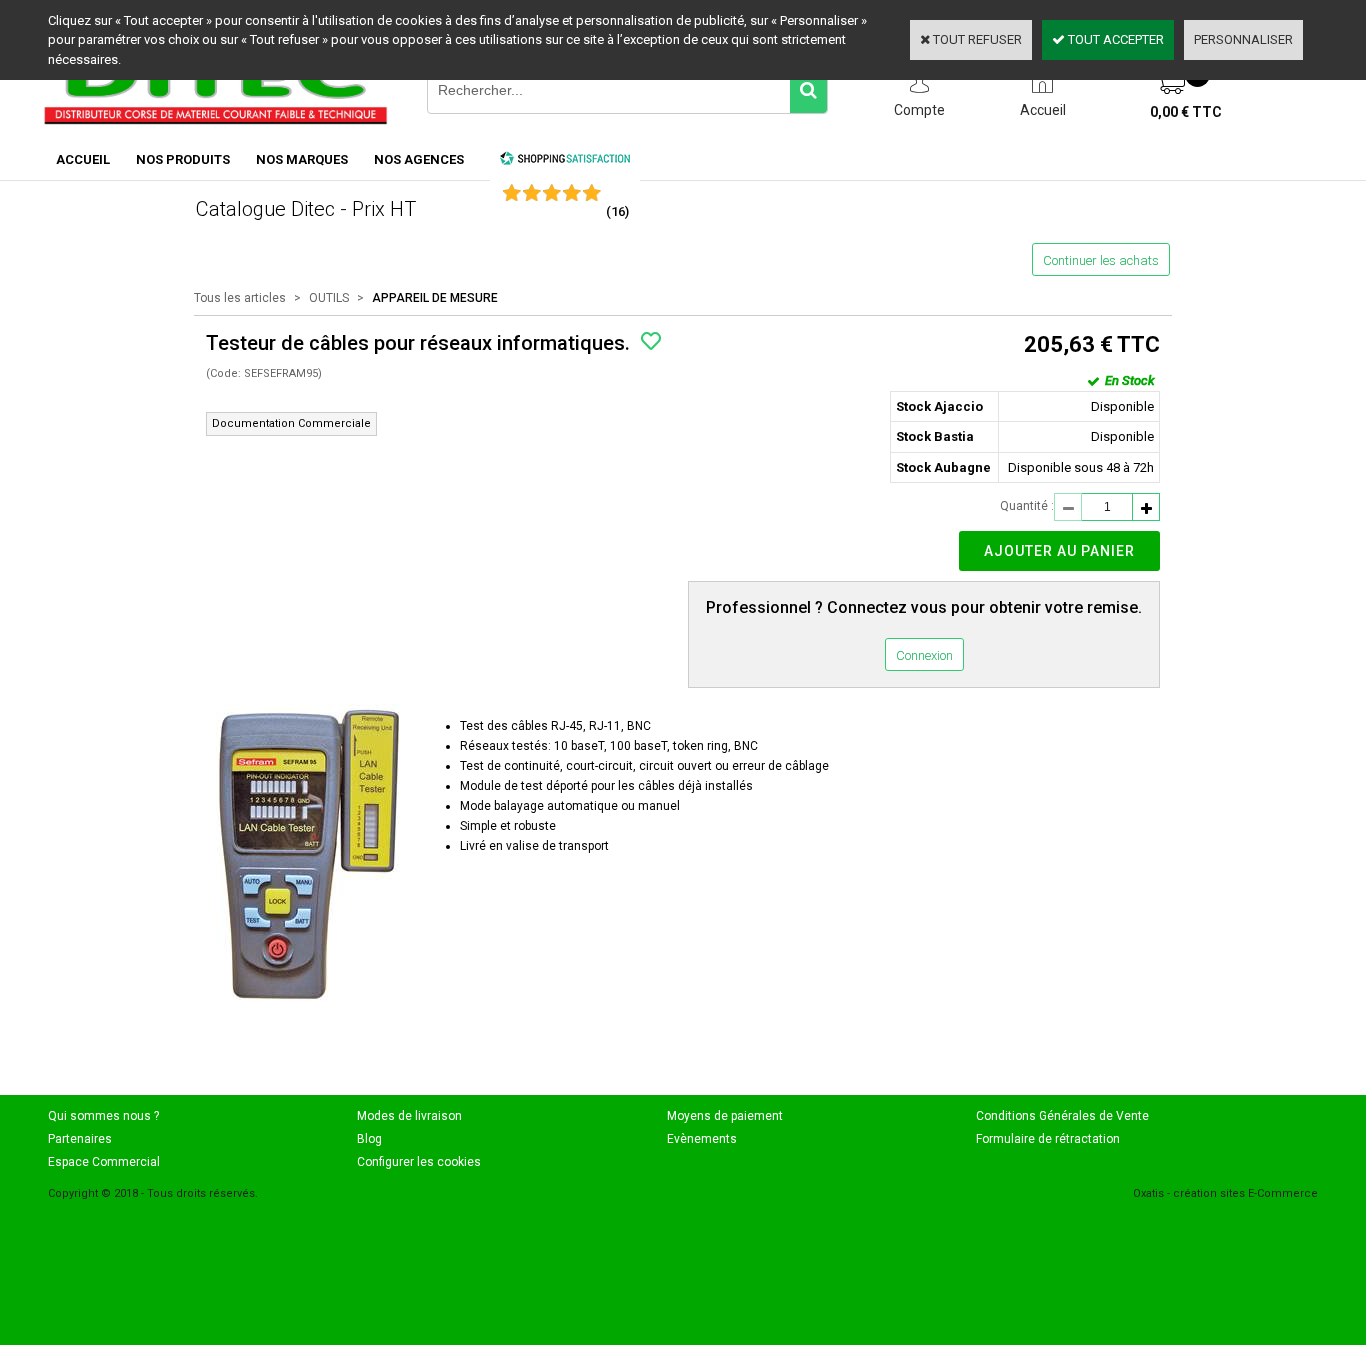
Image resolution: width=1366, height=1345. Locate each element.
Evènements (702, 1139)
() (617, 211)
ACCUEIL (83, 159)
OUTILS (329, 298)
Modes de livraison (409, 1116)
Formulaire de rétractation (1048, 1139)
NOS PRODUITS (183, 159)
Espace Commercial (104, 1162)
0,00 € (1186, 112)
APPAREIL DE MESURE (435, 298)
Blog (369, 1139)
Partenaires (80, 1139)
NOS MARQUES (302, 159)
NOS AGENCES (419, 159)
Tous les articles (240, 298)
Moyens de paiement (725, 1116)
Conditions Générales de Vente (1062, 1116)
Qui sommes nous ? (103, 1116)
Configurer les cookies (419, 1162)
